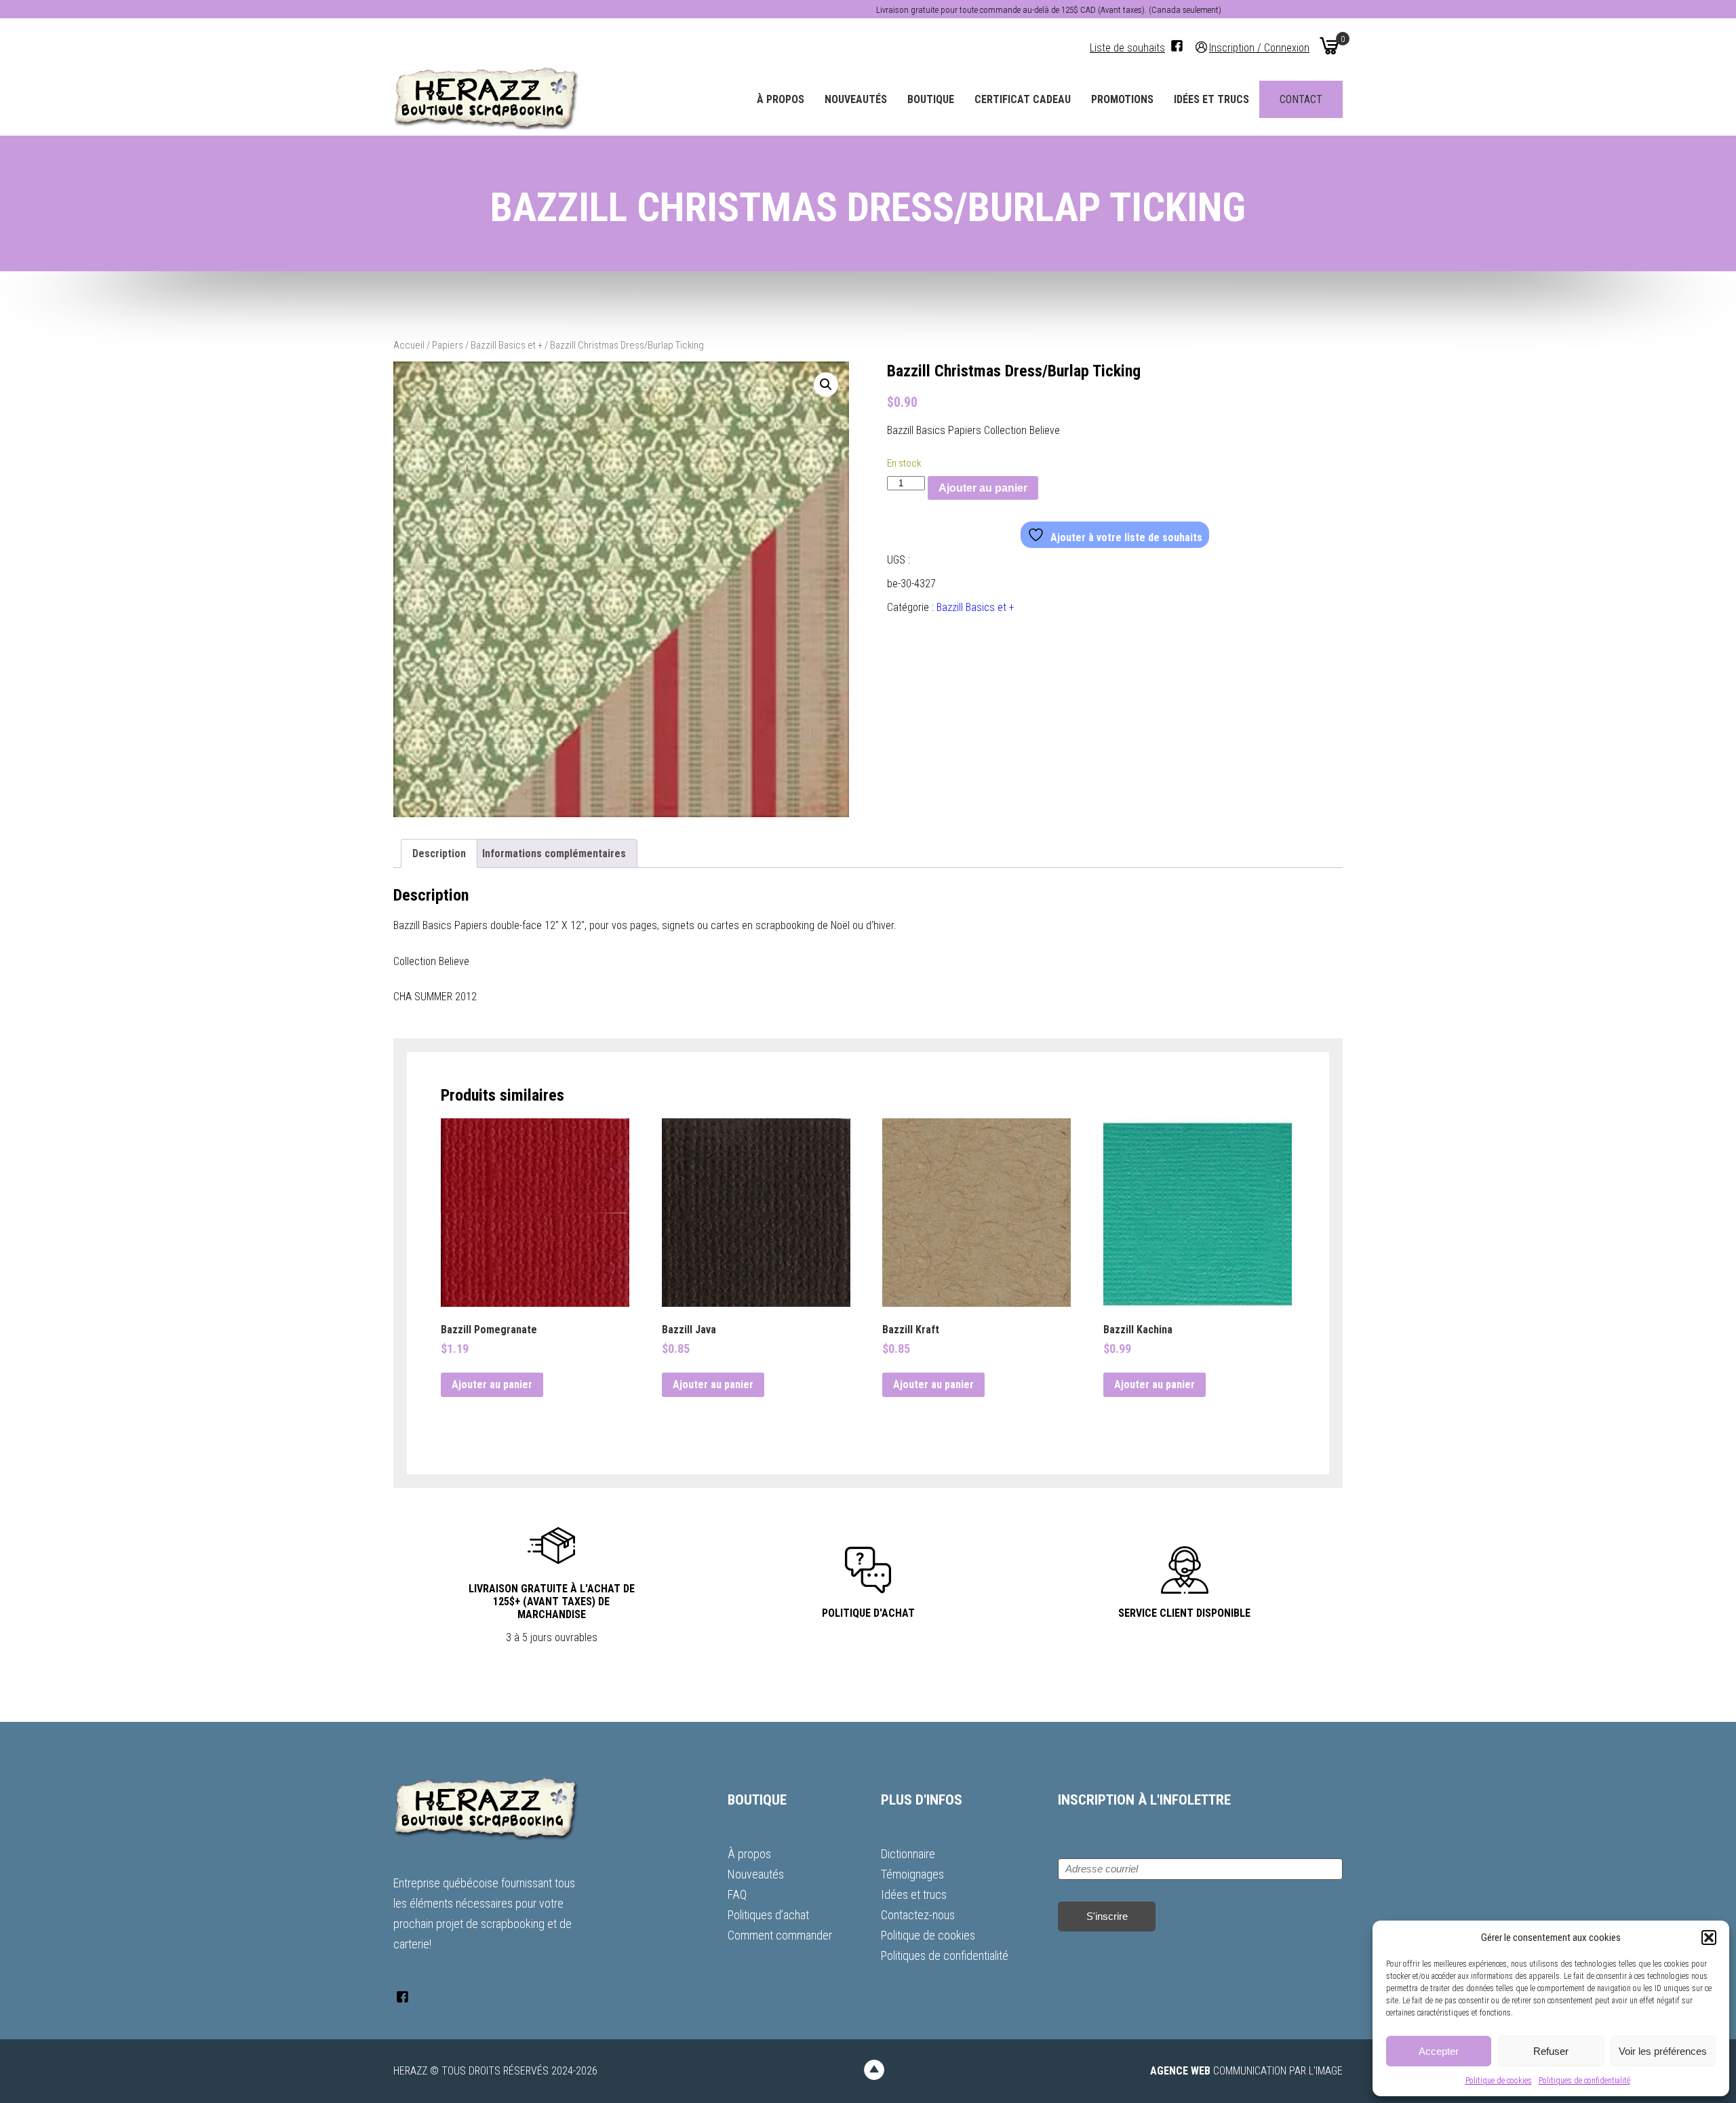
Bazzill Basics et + (507, 345)
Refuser (1551, 2051)
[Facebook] (1177, 46)
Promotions (1122, 99)
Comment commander (780, 1935)
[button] (1709, 1938)
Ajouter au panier (983, 488)
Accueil (409, 345)
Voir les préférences (1663, 2051)
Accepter (1439, 2051)
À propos (781, 99)
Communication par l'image (1246, 2071)
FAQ (737, 1894)
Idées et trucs (1211, 99)
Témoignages (912, 1874)
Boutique (931, 99)
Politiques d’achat (768, 1915)
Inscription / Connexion (1259, 47)
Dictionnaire (908, 1854)
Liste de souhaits (1127, 48)
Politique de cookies (1499, 2081)
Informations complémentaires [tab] (554, 853)
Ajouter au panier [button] (492, 1384)
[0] (1329, 45)
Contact (1301, 99)
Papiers (448, 345)
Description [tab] (439, 853)
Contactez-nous (918, 1915)
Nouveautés (856, 99)
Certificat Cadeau (1023, 99)
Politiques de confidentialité (1584, 2081)
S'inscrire (1107, 1916)
